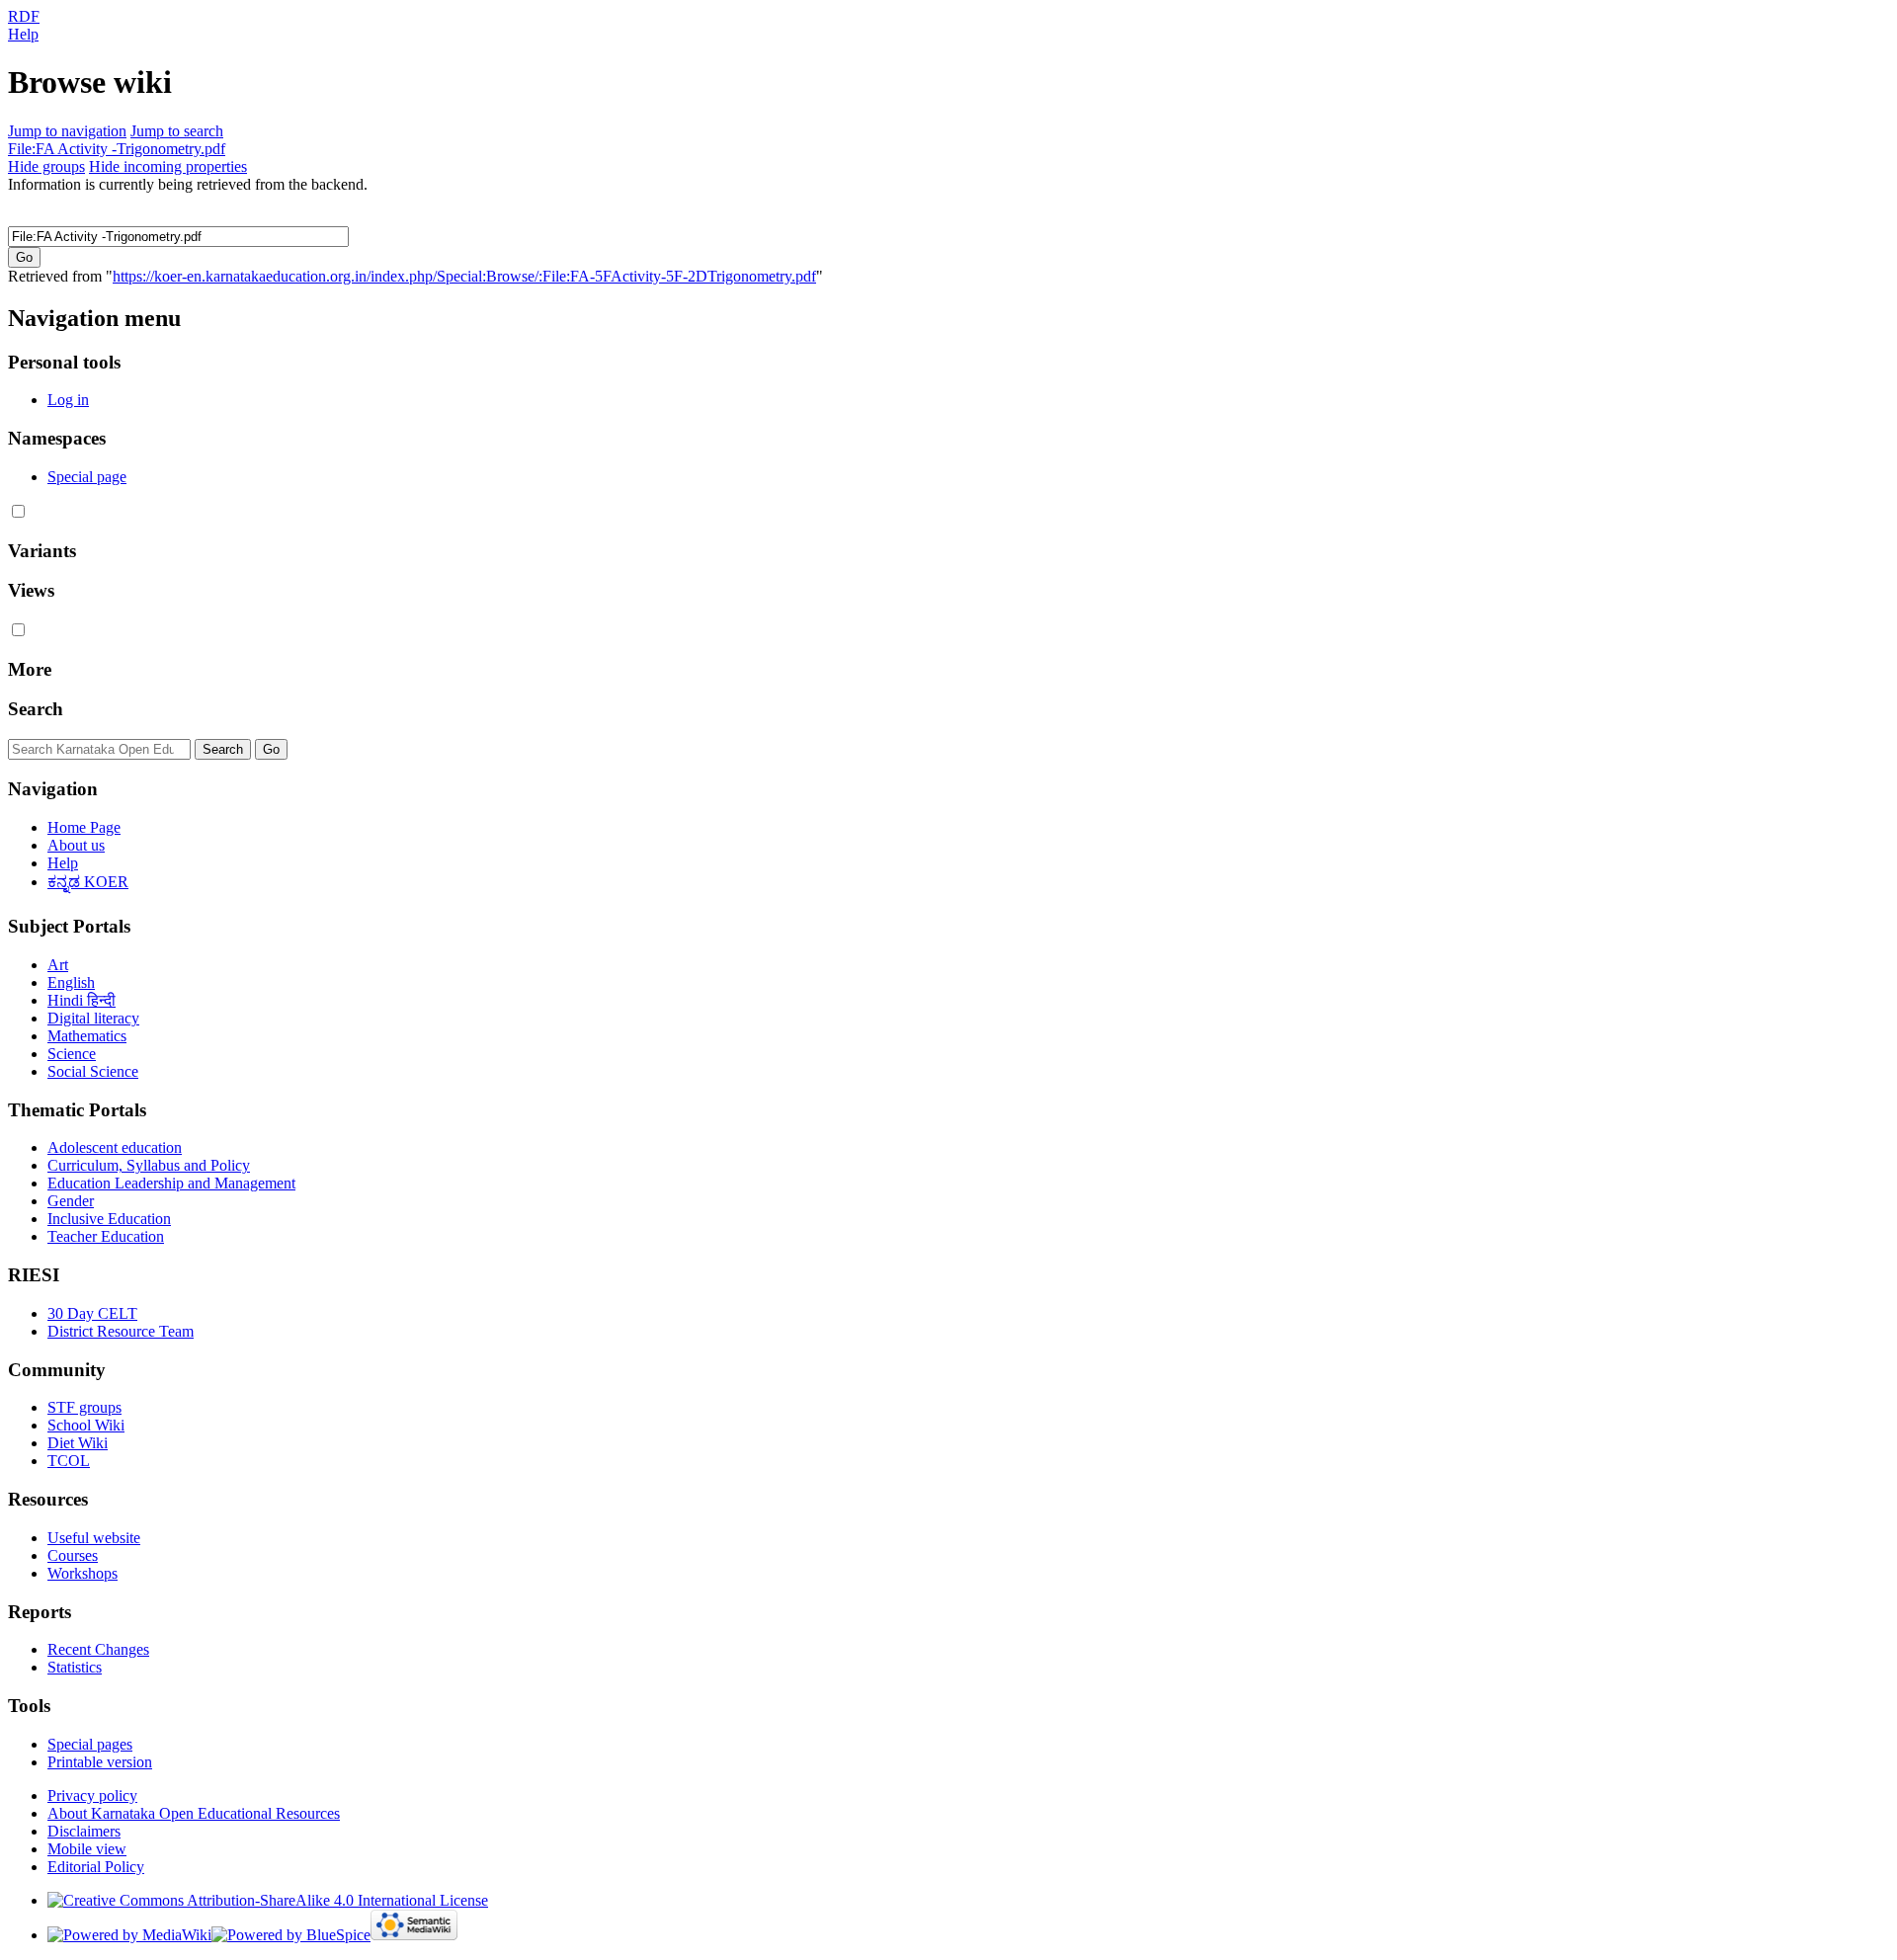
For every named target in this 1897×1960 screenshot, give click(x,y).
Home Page (84, 827)
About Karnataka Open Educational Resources (194, 1813)
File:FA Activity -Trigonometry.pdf (117, 149)
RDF (24, 16)
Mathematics (87, 1036)
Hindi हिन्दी (82, 1000)
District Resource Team (121, 1331)
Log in (68, 400)
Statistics (75, 1667)
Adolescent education (115, 1147)
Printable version (100, 1762)
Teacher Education (106, 1236)
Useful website (94, 1538)
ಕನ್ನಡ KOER (88, 882)
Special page (87, 477)
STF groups (84, 1407)
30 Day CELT (92, 1313)
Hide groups (46, 166)
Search (36, 709)
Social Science (93, 1071)
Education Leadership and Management (171, 1183)
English (71, 982)
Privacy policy (92, 1796)
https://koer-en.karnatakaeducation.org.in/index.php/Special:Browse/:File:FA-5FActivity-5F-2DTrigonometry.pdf (464, 276)
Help (23, 34)
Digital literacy (93, 1018)
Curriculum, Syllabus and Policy (149, 1165)
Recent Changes (98, 1649)
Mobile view (87, 1849)
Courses (73, 1555)
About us (76, 845)
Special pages (90, 1744)
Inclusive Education (109, 1219)
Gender (71, 1201)
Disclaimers (84, 1831)
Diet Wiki (78, 1443)
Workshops (82, 1573)
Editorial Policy (96, 1867)
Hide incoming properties (168, 166)
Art (58, 965)
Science (72, 1054)
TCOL (69, 1461)
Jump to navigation (67, 131)
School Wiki (86, 1425)
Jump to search (177, 131)
